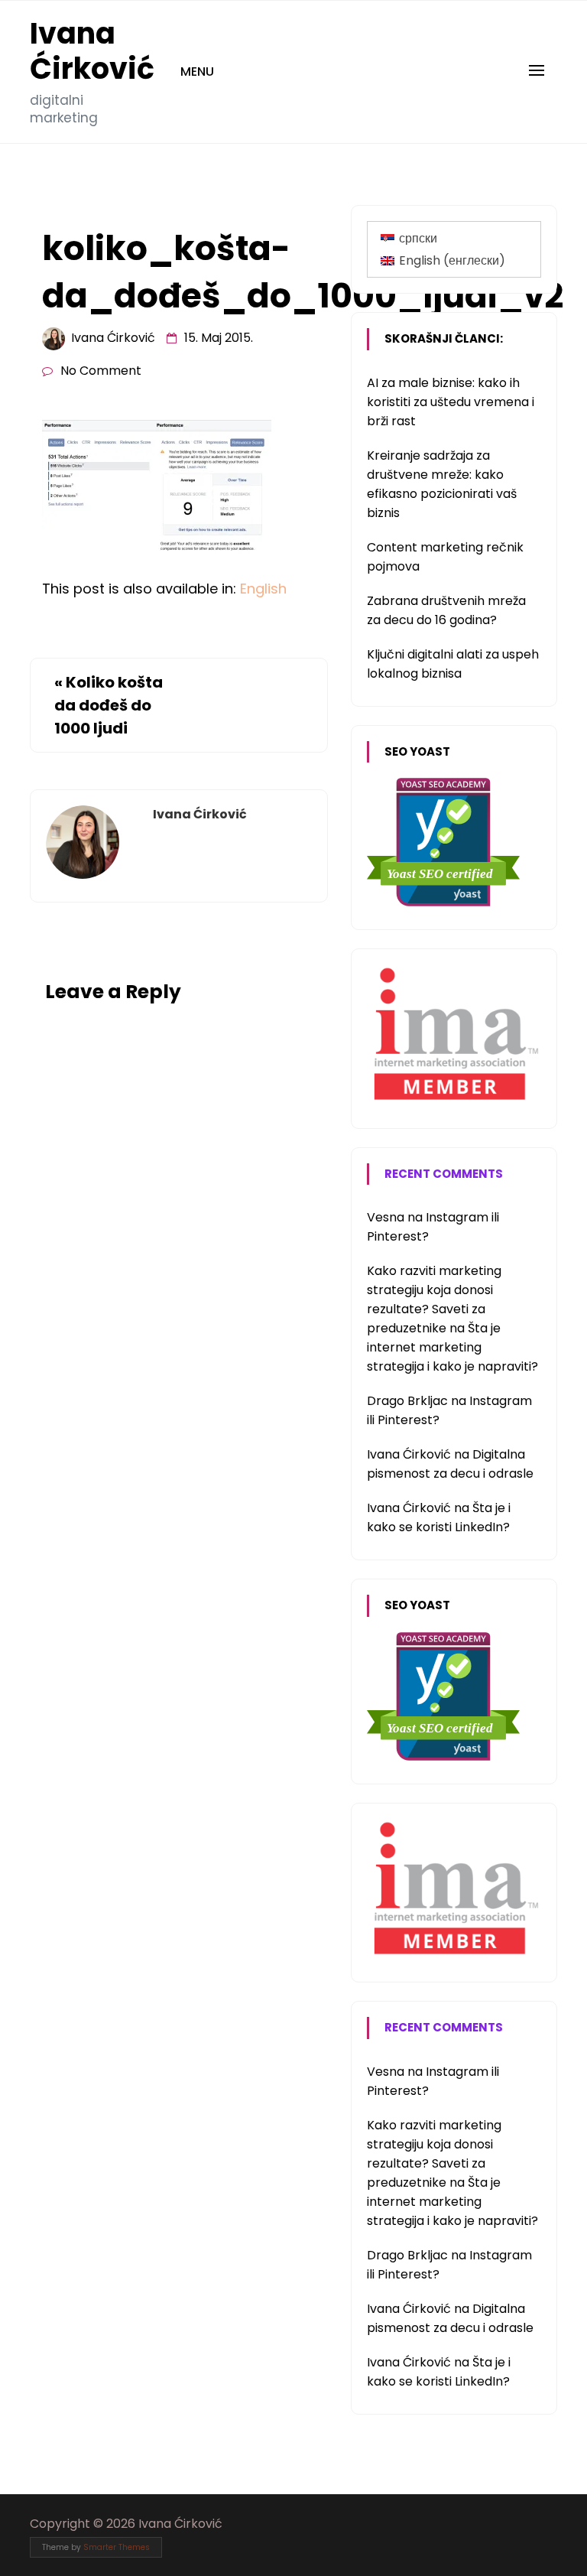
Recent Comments (444, 1174)
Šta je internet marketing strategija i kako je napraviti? (452, 1347)
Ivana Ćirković (92, 51)
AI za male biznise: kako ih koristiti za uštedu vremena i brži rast (451, 402)
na (396, 1217)
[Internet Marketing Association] (454, 1101)
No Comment (101, 371)
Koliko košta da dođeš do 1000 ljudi (109, 705)
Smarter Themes (117, 2547)
